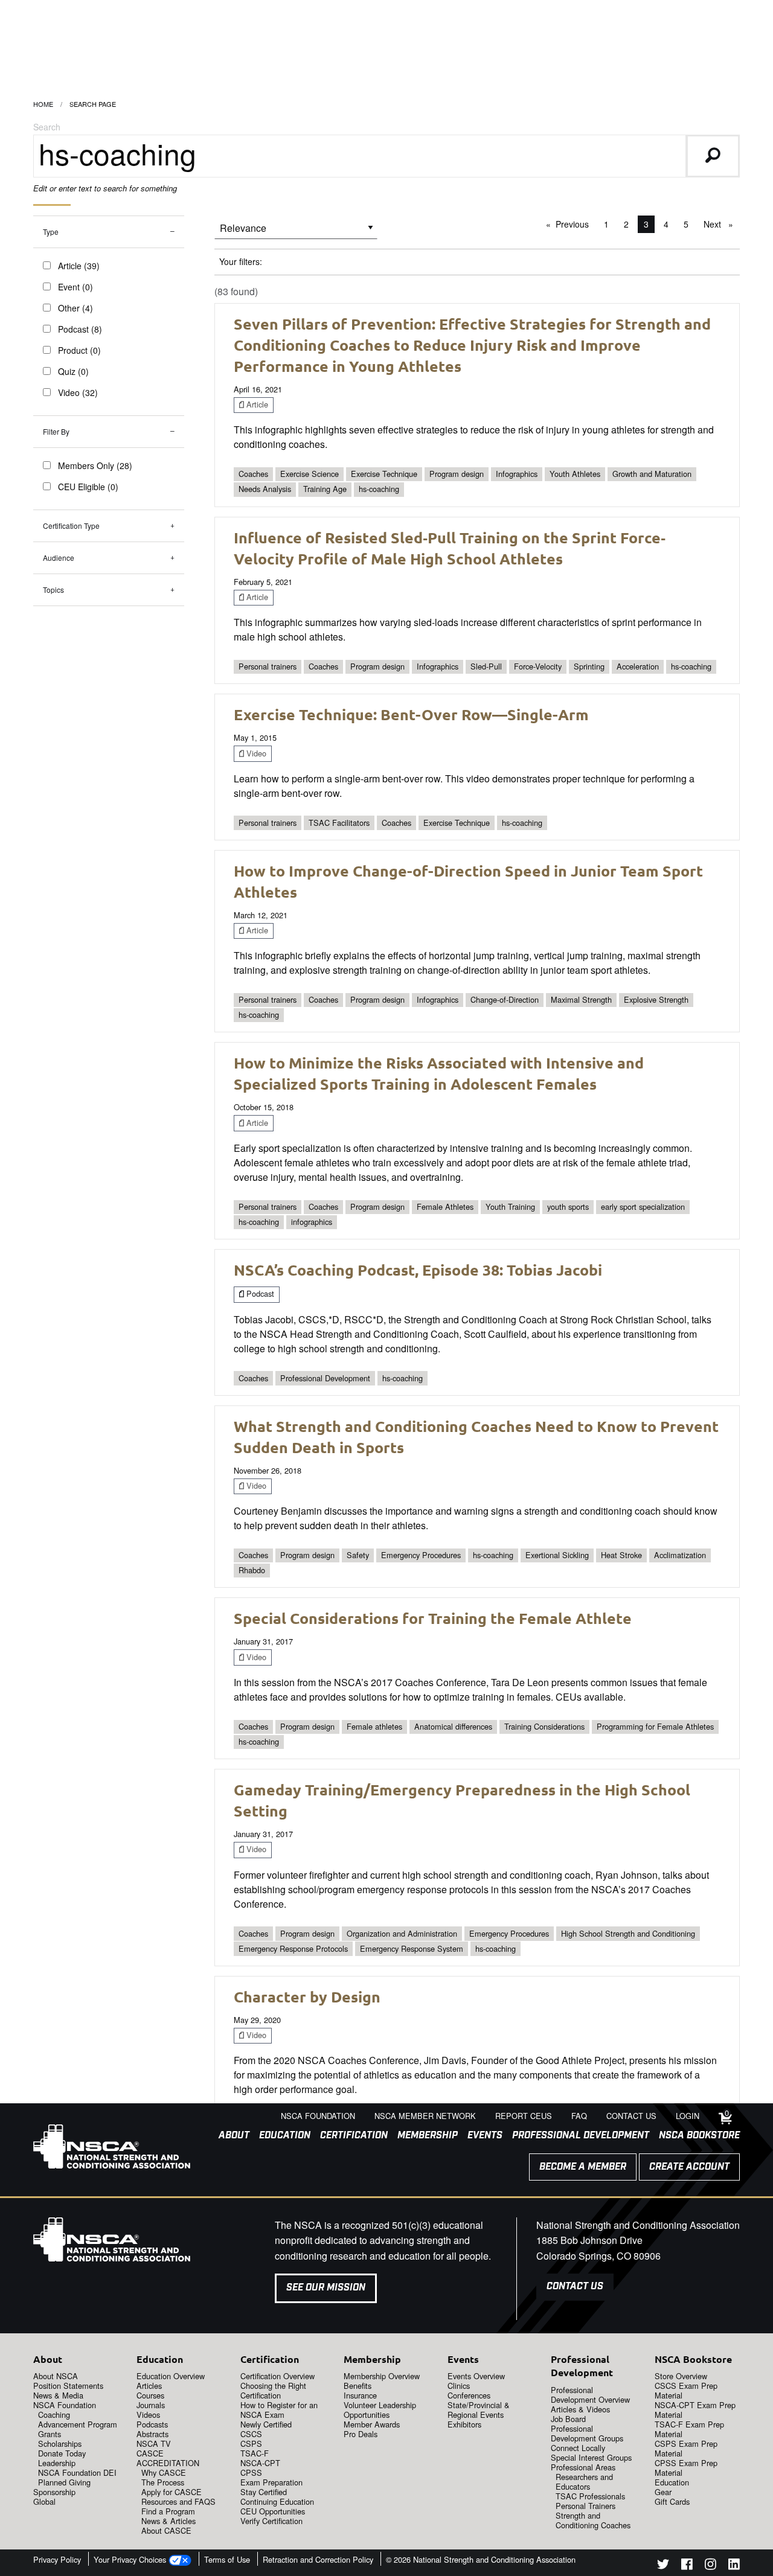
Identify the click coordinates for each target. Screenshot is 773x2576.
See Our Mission (326, 2288)
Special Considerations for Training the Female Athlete (433, 1618)
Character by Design (307, 1996)
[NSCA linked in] (734, 2566)
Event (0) (75, 287)
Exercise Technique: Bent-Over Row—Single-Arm (411, 714)
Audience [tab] (59, 558)
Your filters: (241, 261)
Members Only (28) (95, 465)
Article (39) (79, 266)
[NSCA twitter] (663, 2566)
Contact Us (575, 2287)
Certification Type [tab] (71, 526)
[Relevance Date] (296, 232)
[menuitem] (229, 2136)
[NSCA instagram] (710, 2566)
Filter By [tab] (56, 431)
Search (47, 127)
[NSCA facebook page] (687, 2566)
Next (721, 224)
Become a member (583, 2167)
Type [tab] (51, 232)
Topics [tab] (53, 590)
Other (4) (75, 308)
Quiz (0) (73, 371)
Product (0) (79, 350)
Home (43, 104)
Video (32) (78, 392)
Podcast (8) (80, 329)
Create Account (689, 2167)
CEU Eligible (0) (88, 487)
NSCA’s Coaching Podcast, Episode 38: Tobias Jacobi (418, 1270)
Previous (575, 224)
